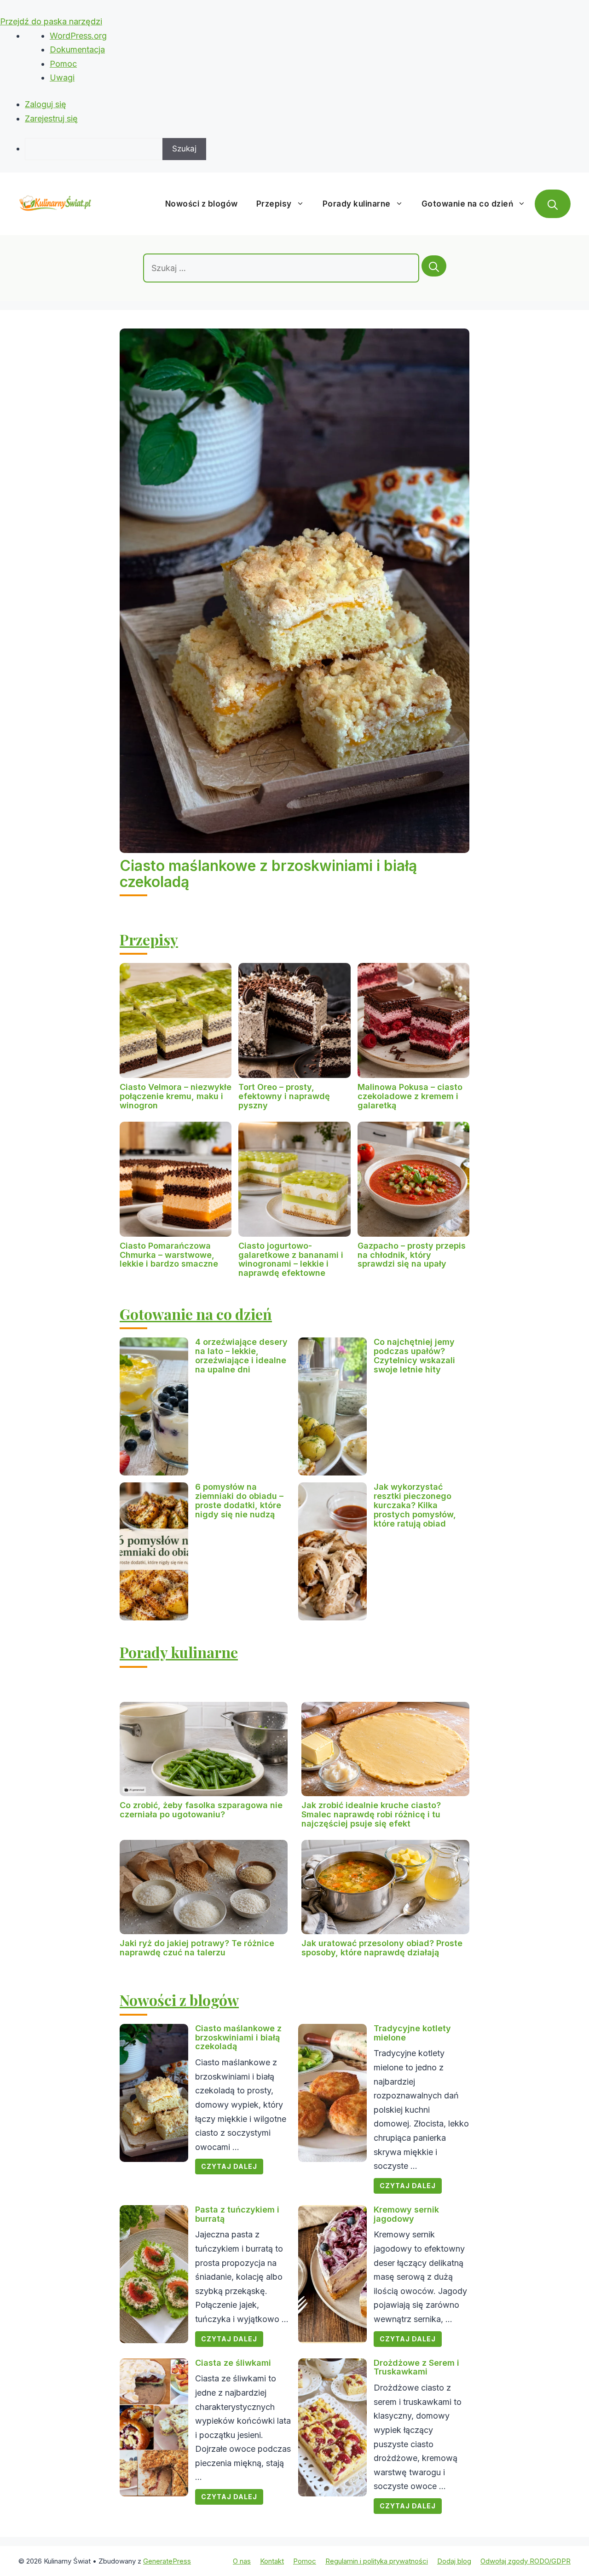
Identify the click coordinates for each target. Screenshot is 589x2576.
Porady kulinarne (357, 204)
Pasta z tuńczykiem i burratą (237, 2214)
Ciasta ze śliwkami (233, 2363)
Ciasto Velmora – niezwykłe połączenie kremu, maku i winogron (176, 1096)
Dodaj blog (454, 2561)
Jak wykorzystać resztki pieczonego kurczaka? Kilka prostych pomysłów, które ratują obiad (415, 1505)
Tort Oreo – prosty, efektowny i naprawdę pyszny (284, 1096)
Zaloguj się (46, 104)
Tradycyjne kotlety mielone (412, 2033)
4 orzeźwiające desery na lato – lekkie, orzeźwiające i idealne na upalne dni (241, 1355)
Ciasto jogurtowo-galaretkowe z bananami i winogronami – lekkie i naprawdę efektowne (291, 1259)
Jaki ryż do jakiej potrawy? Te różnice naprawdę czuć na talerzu (197, 1948)
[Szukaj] (434, 266)
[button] (553, 204)
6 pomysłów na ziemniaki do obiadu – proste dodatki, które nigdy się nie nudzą (239, 1500)
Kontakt (272, 2561)
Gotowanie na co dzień (468, 204)
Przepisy (274, 204)
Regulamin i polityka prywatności (377, 2561)
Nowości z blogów (202, 204)
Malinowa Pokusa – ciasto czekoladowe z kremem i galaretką (410, 1096)
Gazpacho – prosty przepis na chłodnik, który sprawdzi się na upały (412, 1255)
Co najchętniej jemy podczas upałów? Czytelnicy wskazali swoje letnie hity (414, 1355)
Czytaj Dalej (229, 2166)
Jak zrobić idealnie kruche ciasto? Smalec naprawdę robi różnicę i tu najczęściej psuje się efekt (371, 1814)
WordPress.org (78, 36)
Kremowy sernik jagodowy (406, 2214)
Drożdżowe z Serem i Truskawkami (416, 2367)
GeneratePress (167, 2561)
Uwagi (62, 78)
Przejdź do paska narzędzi (51, 21)
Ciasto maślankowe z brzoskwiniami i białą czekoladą (268, 874)
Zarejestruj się (51, 118)
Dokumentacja (77, 49)
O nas (242, 2561)
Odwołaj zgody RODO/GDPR (525, 2561)
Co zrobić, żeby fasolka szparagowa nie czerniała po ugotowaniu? (201, 1810)
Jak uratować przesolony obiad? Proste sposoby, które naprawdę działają (382, 1948)
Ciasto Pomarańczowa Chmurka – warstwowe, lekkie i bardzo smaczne (169, 1255)
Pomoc (63, 64)
